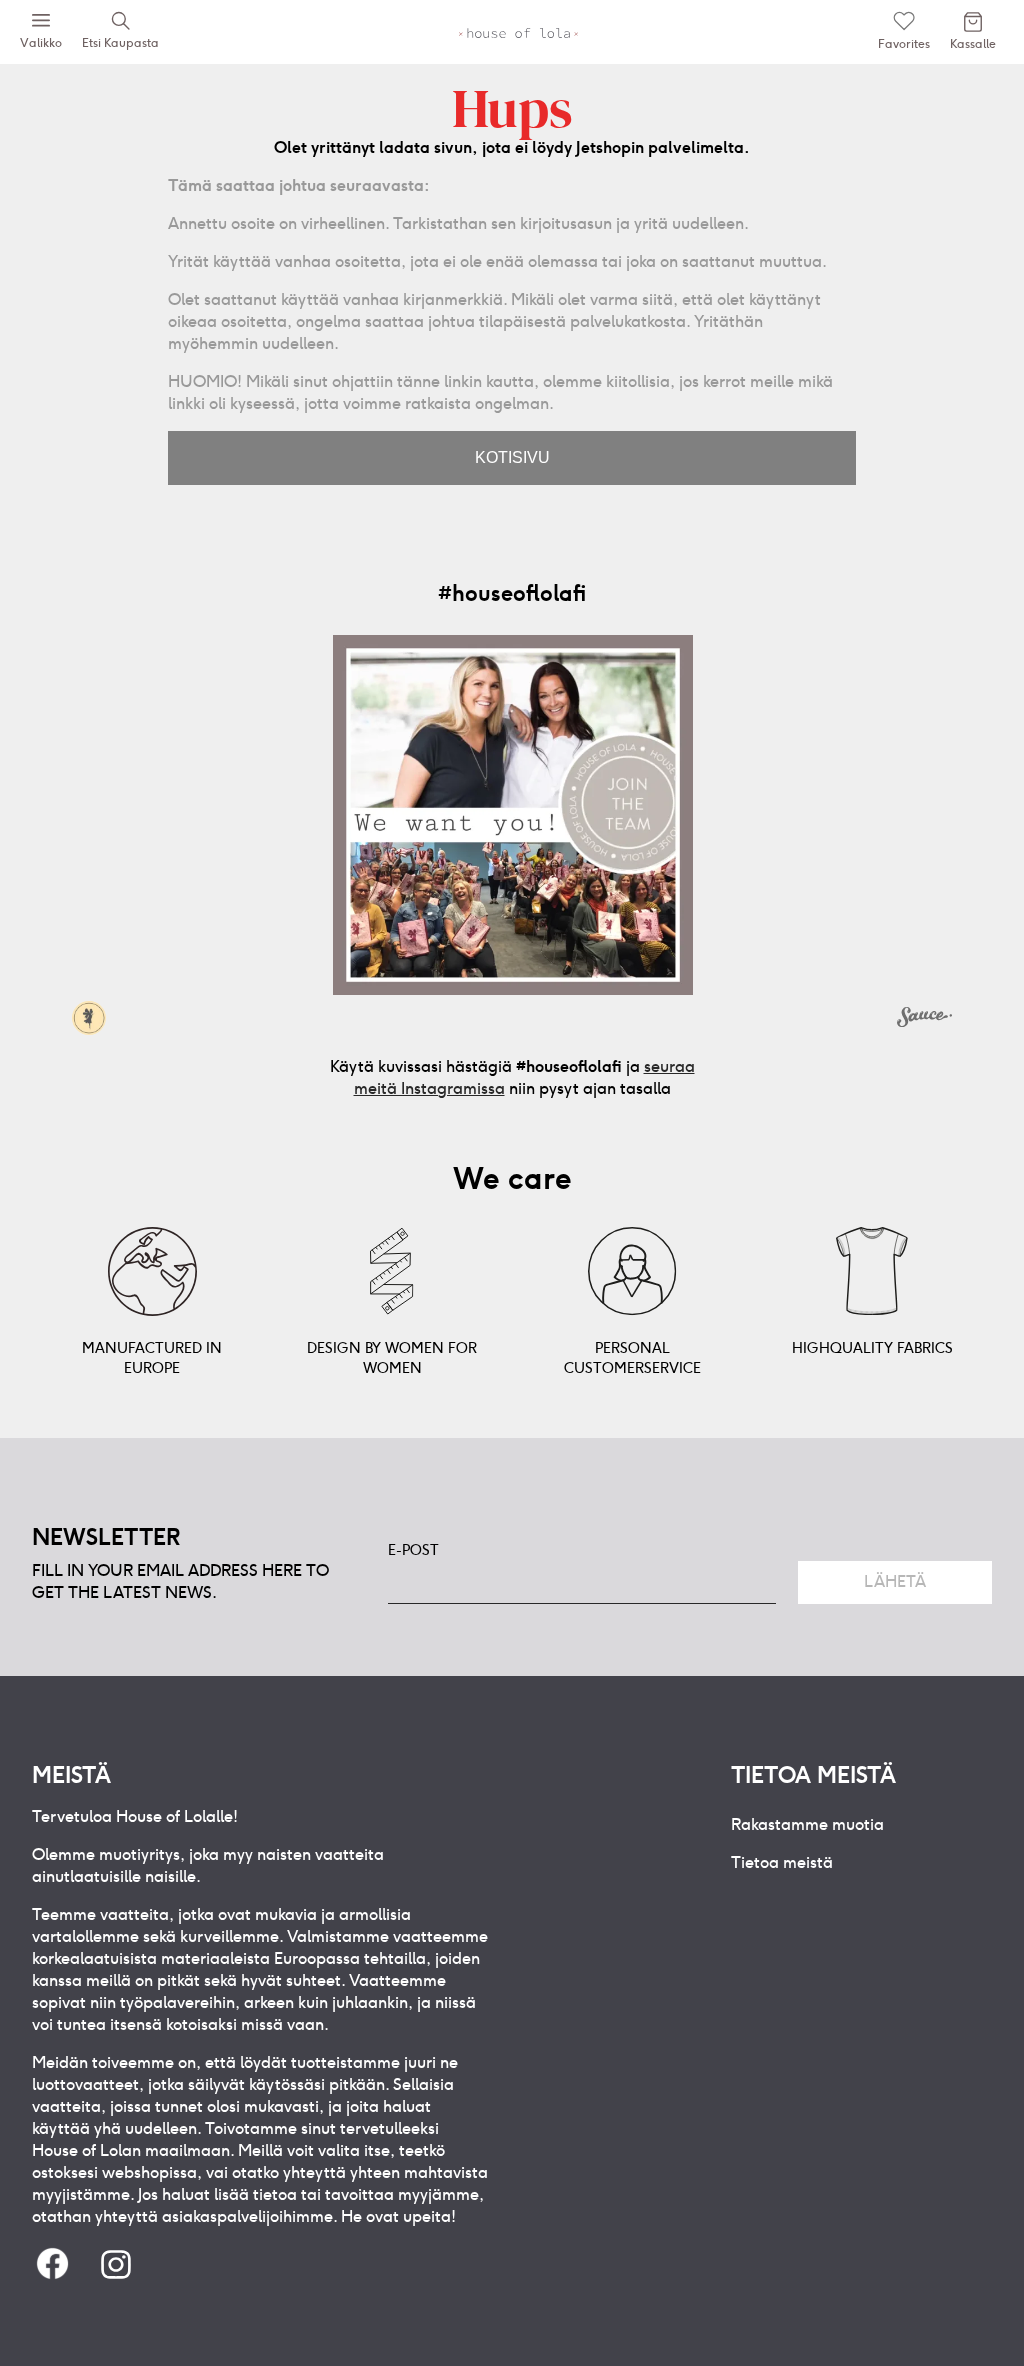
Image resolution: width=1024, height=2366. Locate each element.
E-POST (413, 1550)
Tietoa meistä (782, 1862)
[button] (513, 815)
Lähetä (895, 1581)
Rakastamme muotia (807, 1824)
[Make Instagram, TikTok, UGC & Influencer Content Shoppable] (924, 1020)
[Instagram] (116, 2265)
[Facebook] (52, 2265)
